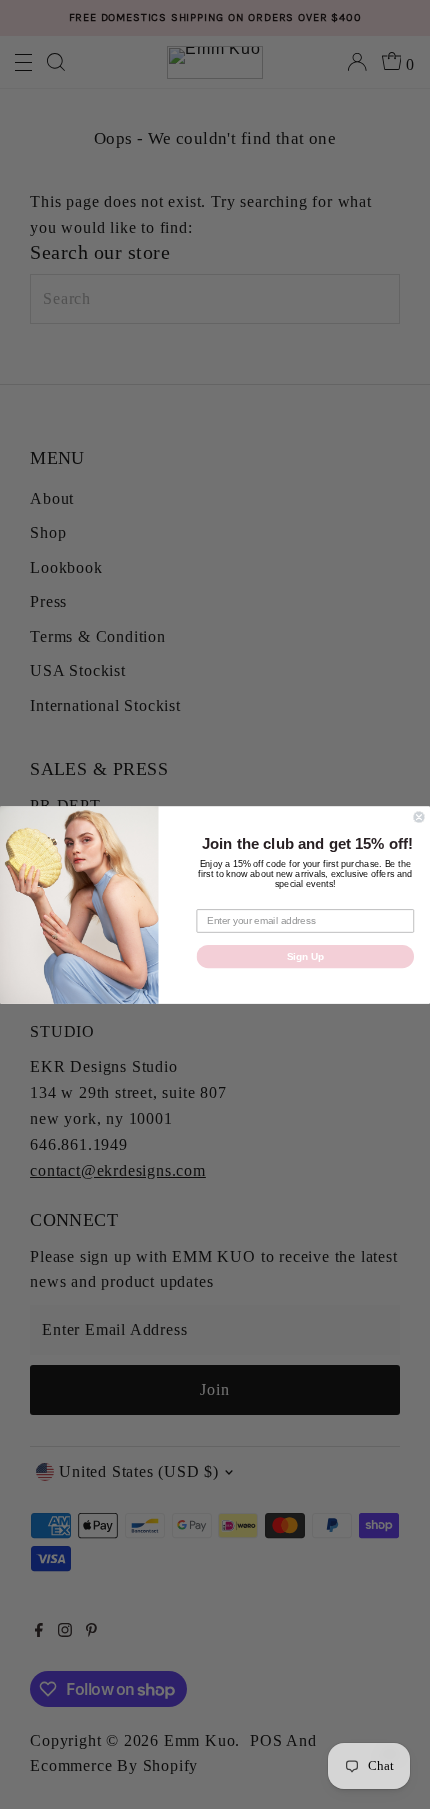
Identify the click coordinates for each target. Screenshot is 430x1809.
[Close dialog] (419, 817)
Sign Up (305, 956)
